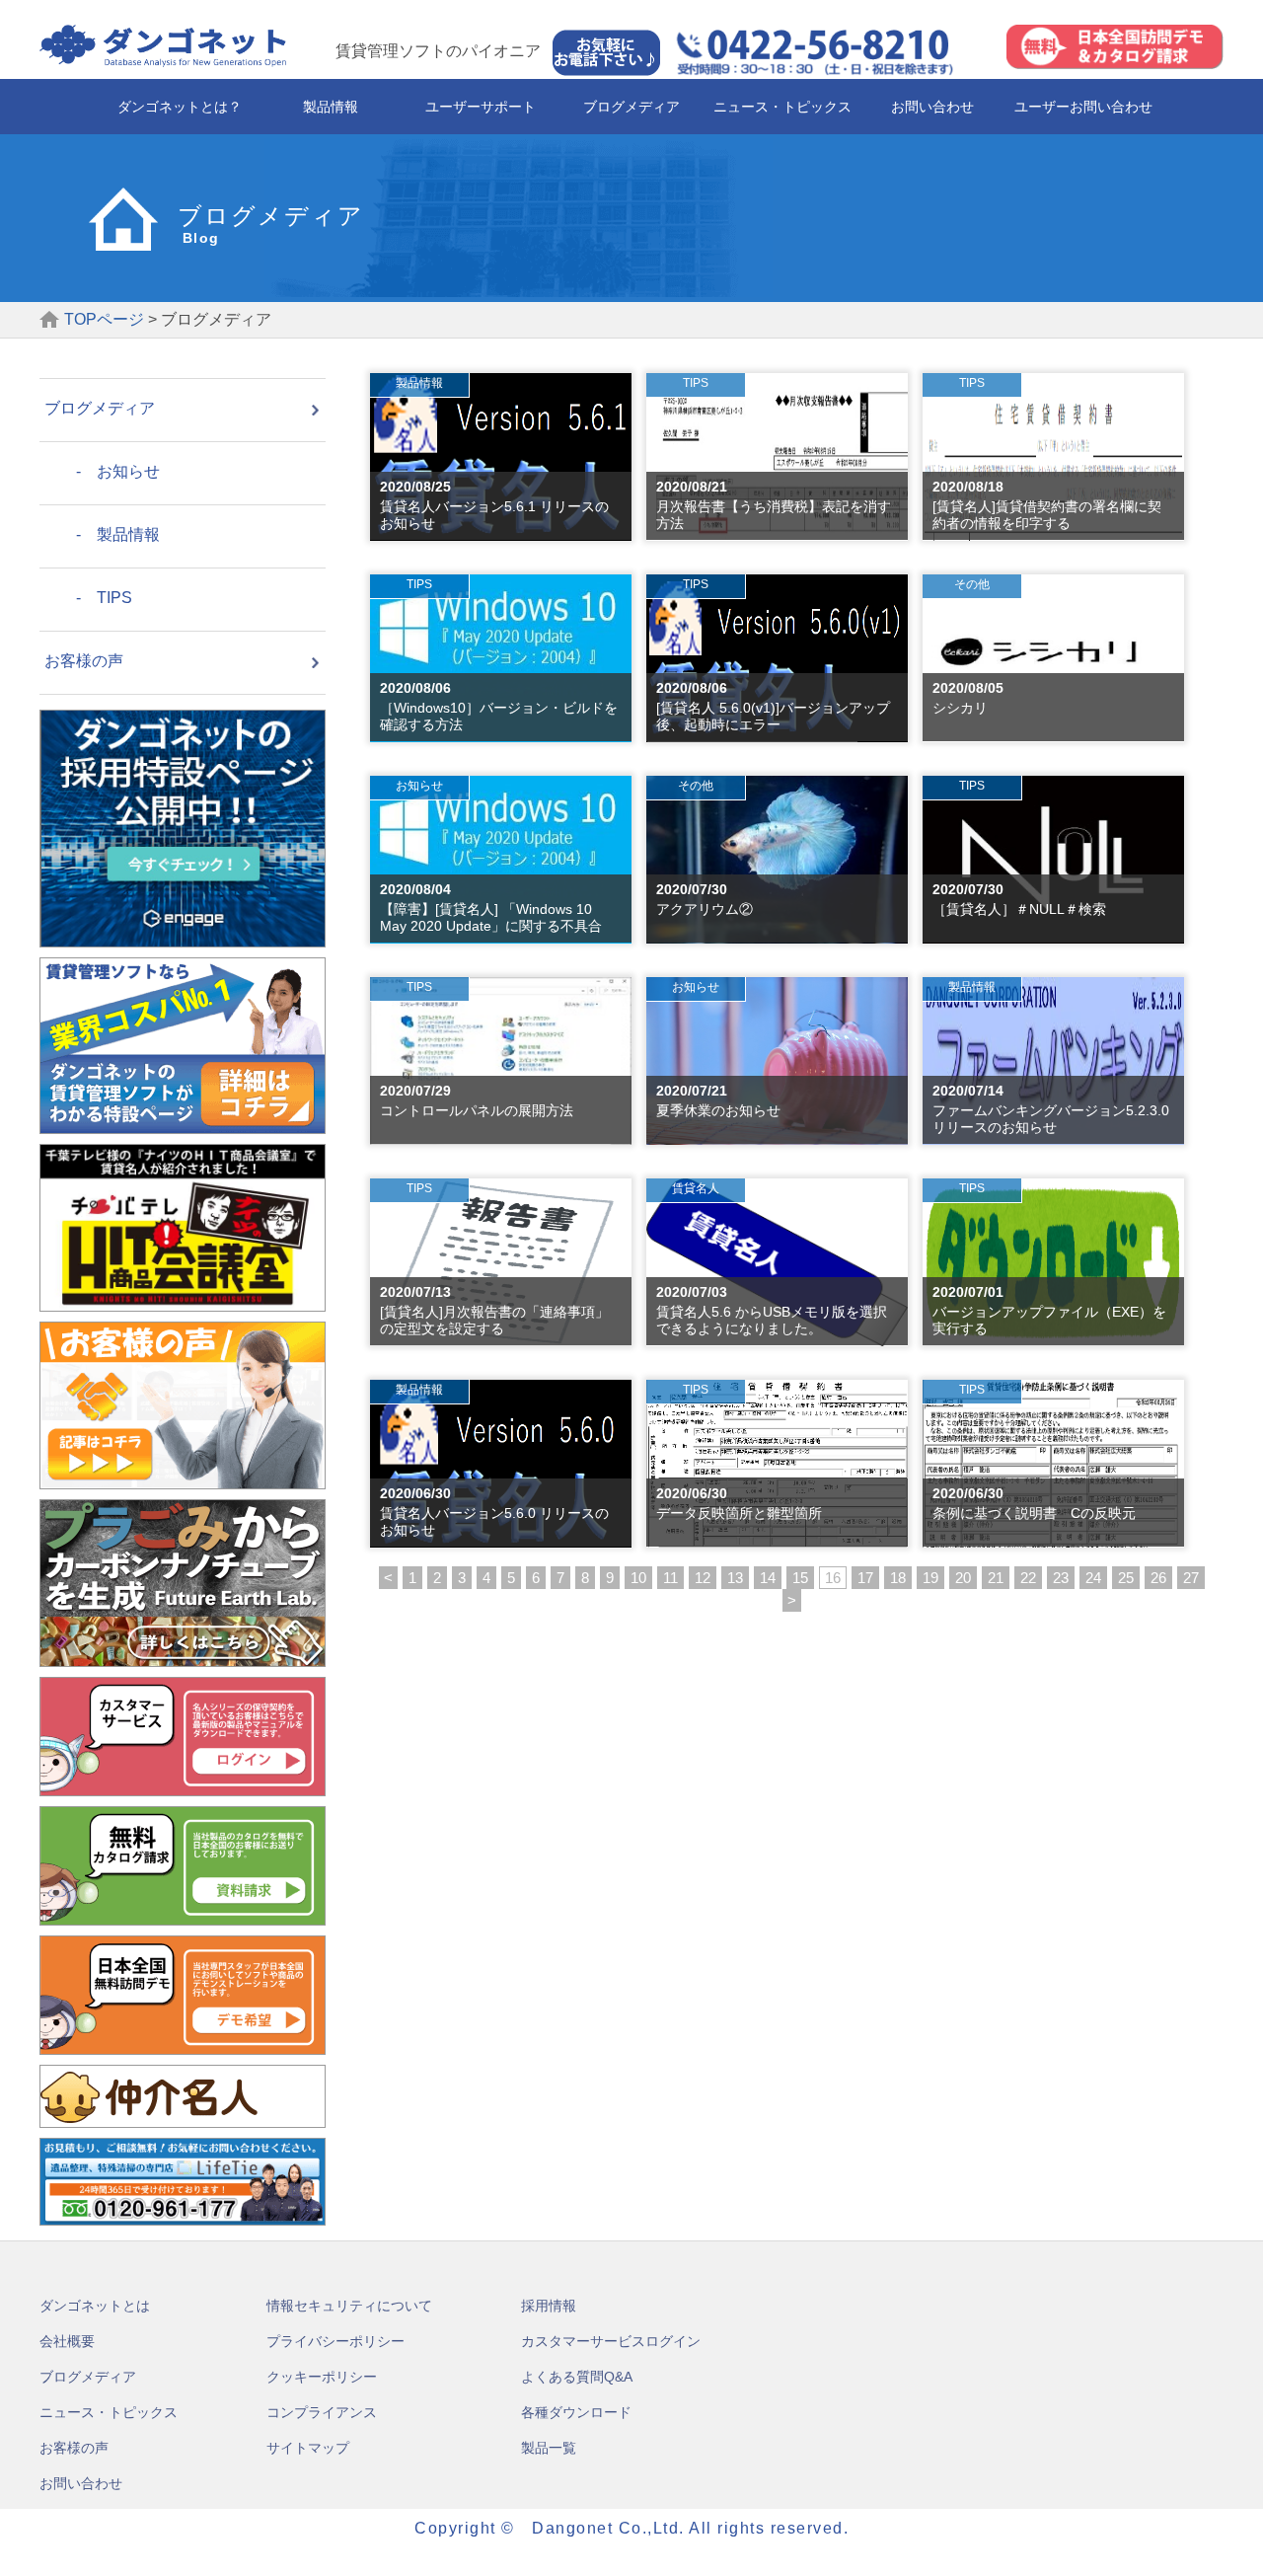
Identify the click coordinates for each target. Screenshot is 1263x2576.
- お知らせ (102, 471)
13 (735, 1578)
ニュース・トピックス (782, 107)
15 (800, 1578)
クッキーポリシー (322, 2377)
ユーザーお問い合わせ (1083, 107)
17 (865, 1578)
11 (670, 1578)
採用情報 (549, 2306)
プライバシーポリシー (335, 2341)
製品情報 (331, 107)
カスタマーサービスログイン (611, 2341)
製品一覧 (549, 2448)
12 (703, 1578)
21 (996, 1578)
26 (1158, 1578)
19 (930, 1578)
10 (638, 1578)
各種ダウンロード (576, 2412)
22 (1028, 1578)
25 (1126, 1578)
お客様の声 (84, 661)
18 (898, 1578)
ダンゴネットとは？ (180, 107)
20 (963, 1578)
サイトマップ (308, 2448)
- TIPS (88, 598)
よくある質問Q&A (577, 2377)
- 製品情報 (102, 534)
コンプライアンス (322, 2412)
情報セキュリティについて (349, 2306)
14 (768, 1578)
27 (1191, 1578)
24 (1093, 1578)
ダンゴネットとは (95, 2306)
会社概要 (67, 2341)
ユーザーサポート (481, 107)
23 (1061, 1578)
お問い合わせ (932, 107)
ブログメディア (631, 107)
